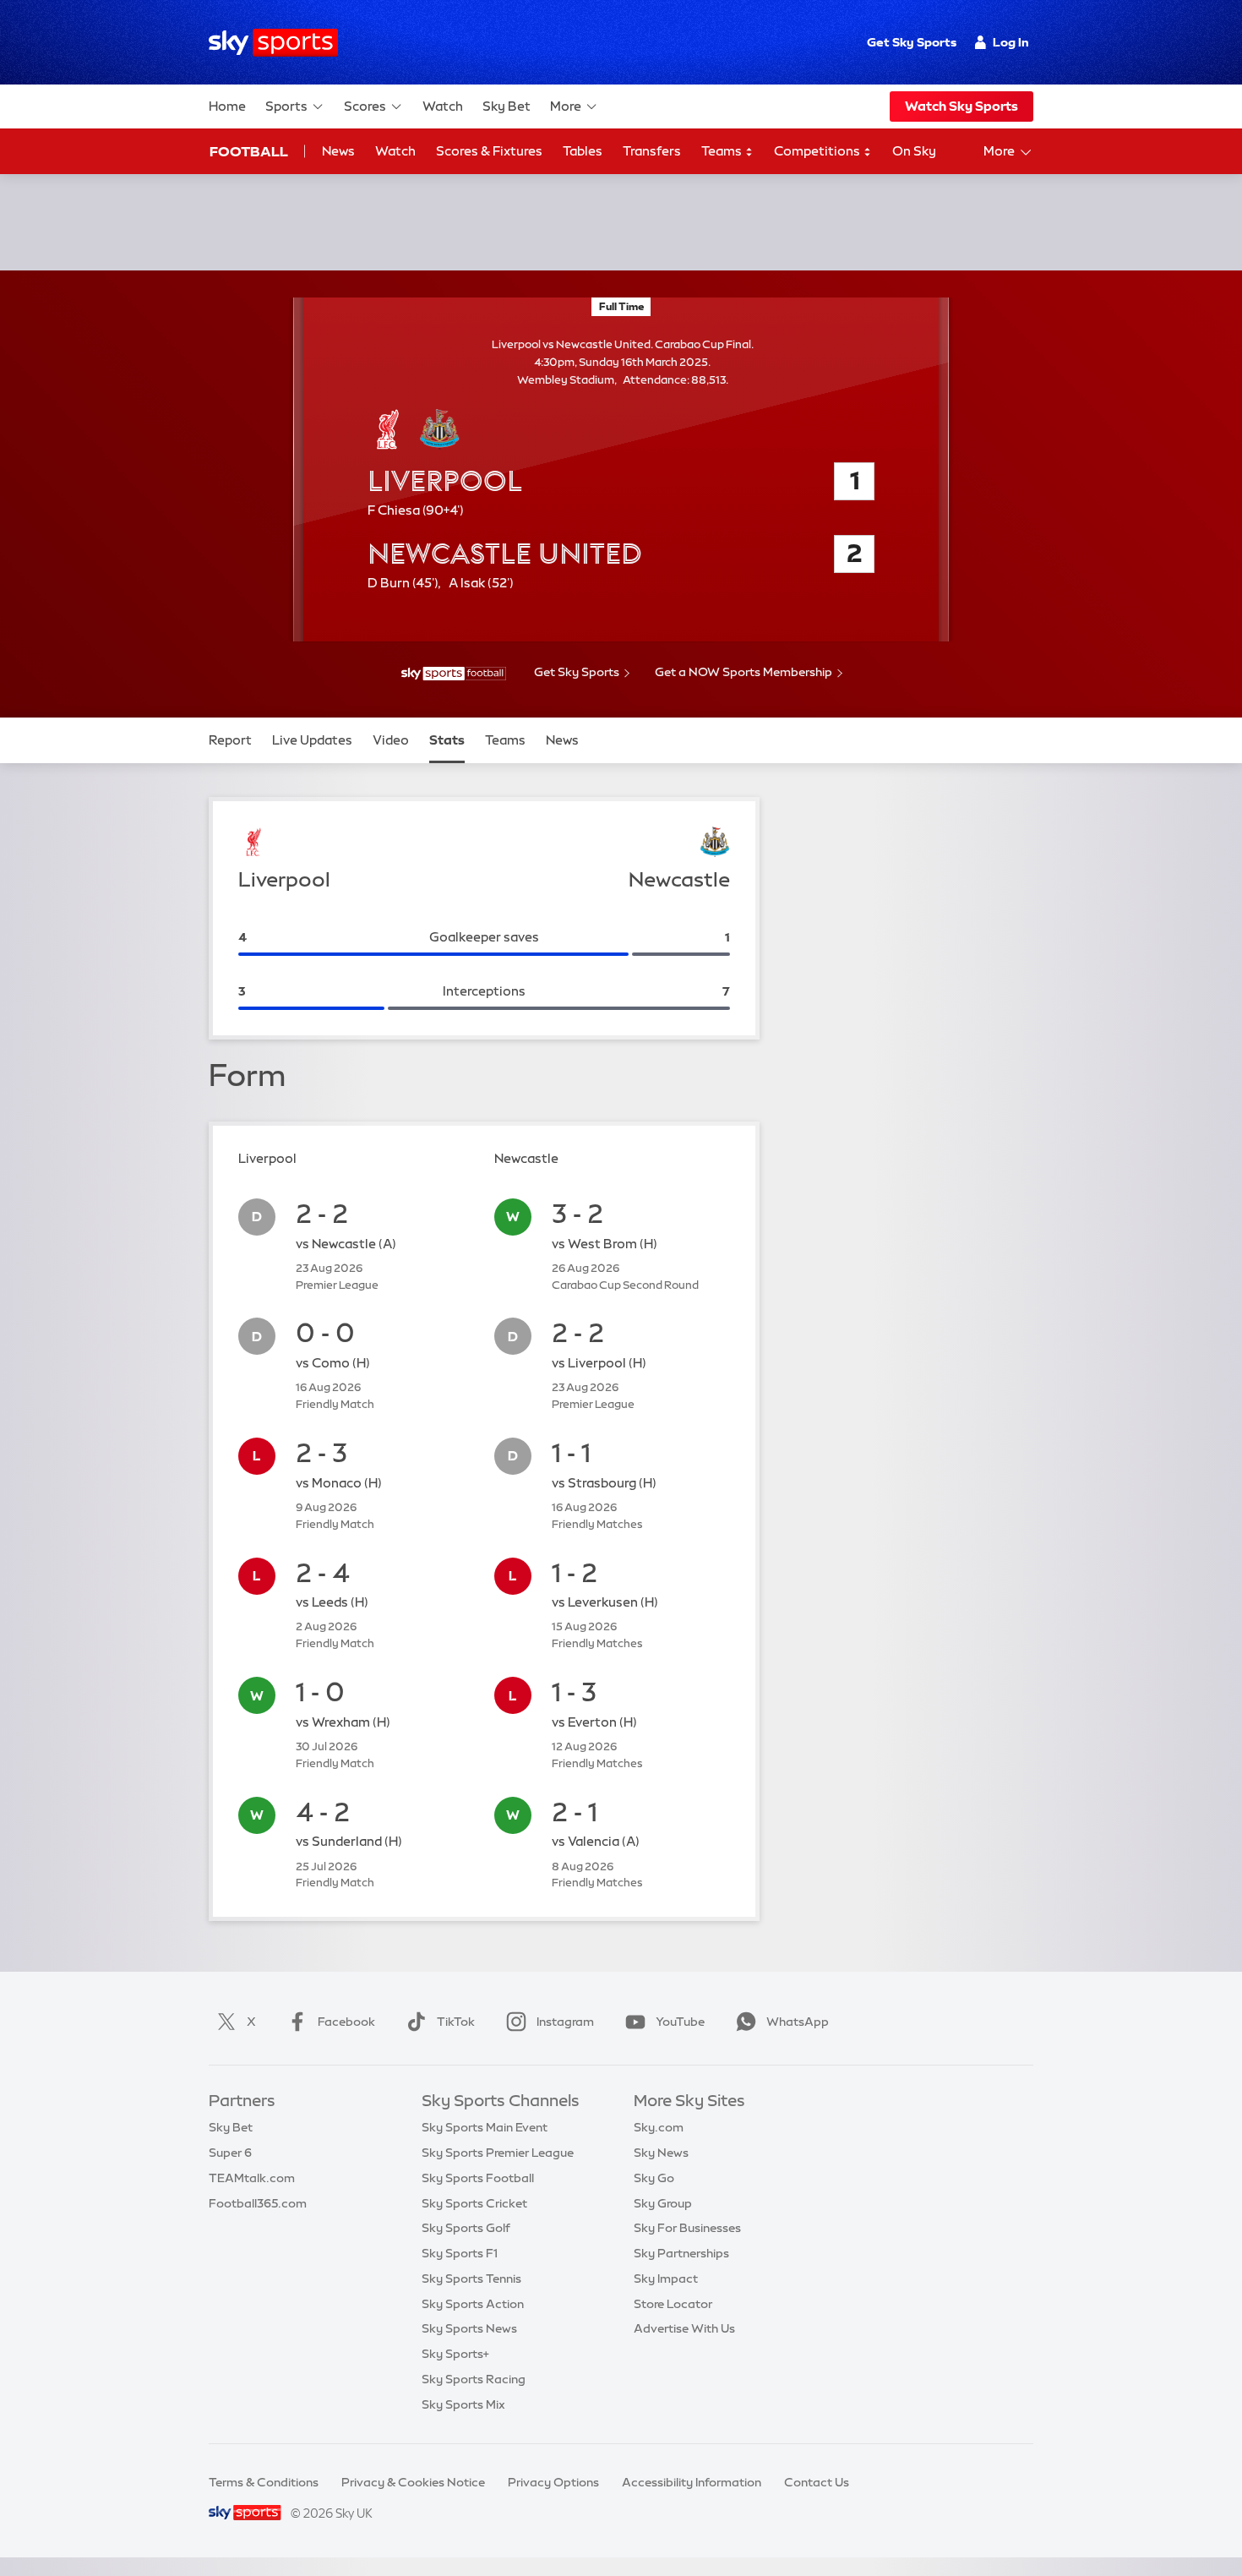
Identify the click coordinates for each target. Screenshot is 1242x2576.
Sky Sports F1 (460, 2253)
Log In (1011, 42)
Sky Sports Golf (466, 2228)
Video (391, 740)
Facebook (346, 2022)
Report (230, 740)
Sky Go (654, 2178)
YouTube (680, 2022)
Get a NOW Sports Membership (744, 672)
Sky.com (659, 2127)
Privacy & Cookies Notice (413, 2482)
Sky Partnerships (681, 2253)
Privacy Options (553, 2482)
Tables (583, 151)
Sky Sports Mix (463, 2404)
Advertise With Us (684, 2328)
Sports (286, 106)
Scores (365, 106)
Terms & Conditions (264, 2482)
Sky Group (663, 2203)
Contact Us (817, 2482)
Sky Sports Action (473, 2304)
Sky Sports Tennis (471, 2279)
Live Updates (312, 740)
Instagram (565, 2022)
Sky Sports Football (478, 2178)
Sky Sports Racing (474, 2379)
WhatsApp (798, 2022)
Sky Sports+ (455, 2354)
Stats (447, 740)
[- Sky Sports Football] (454, 674)
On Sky (914, 151)
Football (249, 151)
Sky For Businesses (687, 2228)
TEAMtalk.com (252, 2178)
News (338, 151)
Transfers (652, 151)
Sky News (661, 2153)
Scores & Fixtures (489, 151)
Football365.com (258, 2203)
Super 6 (230, 2153)
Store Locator (673, 2304)
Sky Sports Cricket (474, 2203)
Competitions (818, 151)
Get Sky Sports (912, 42)
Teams (723, 151)
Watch (443, 106)
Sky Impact (666, 2279)
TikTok (456, 2022)
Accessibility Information (692, 2482)
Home (227, 106)
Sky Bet (507, 106)
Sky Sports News (469, 2328)
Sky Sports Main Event (485, 2127)
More (566, 106)
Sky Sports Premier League (498, 2153)
